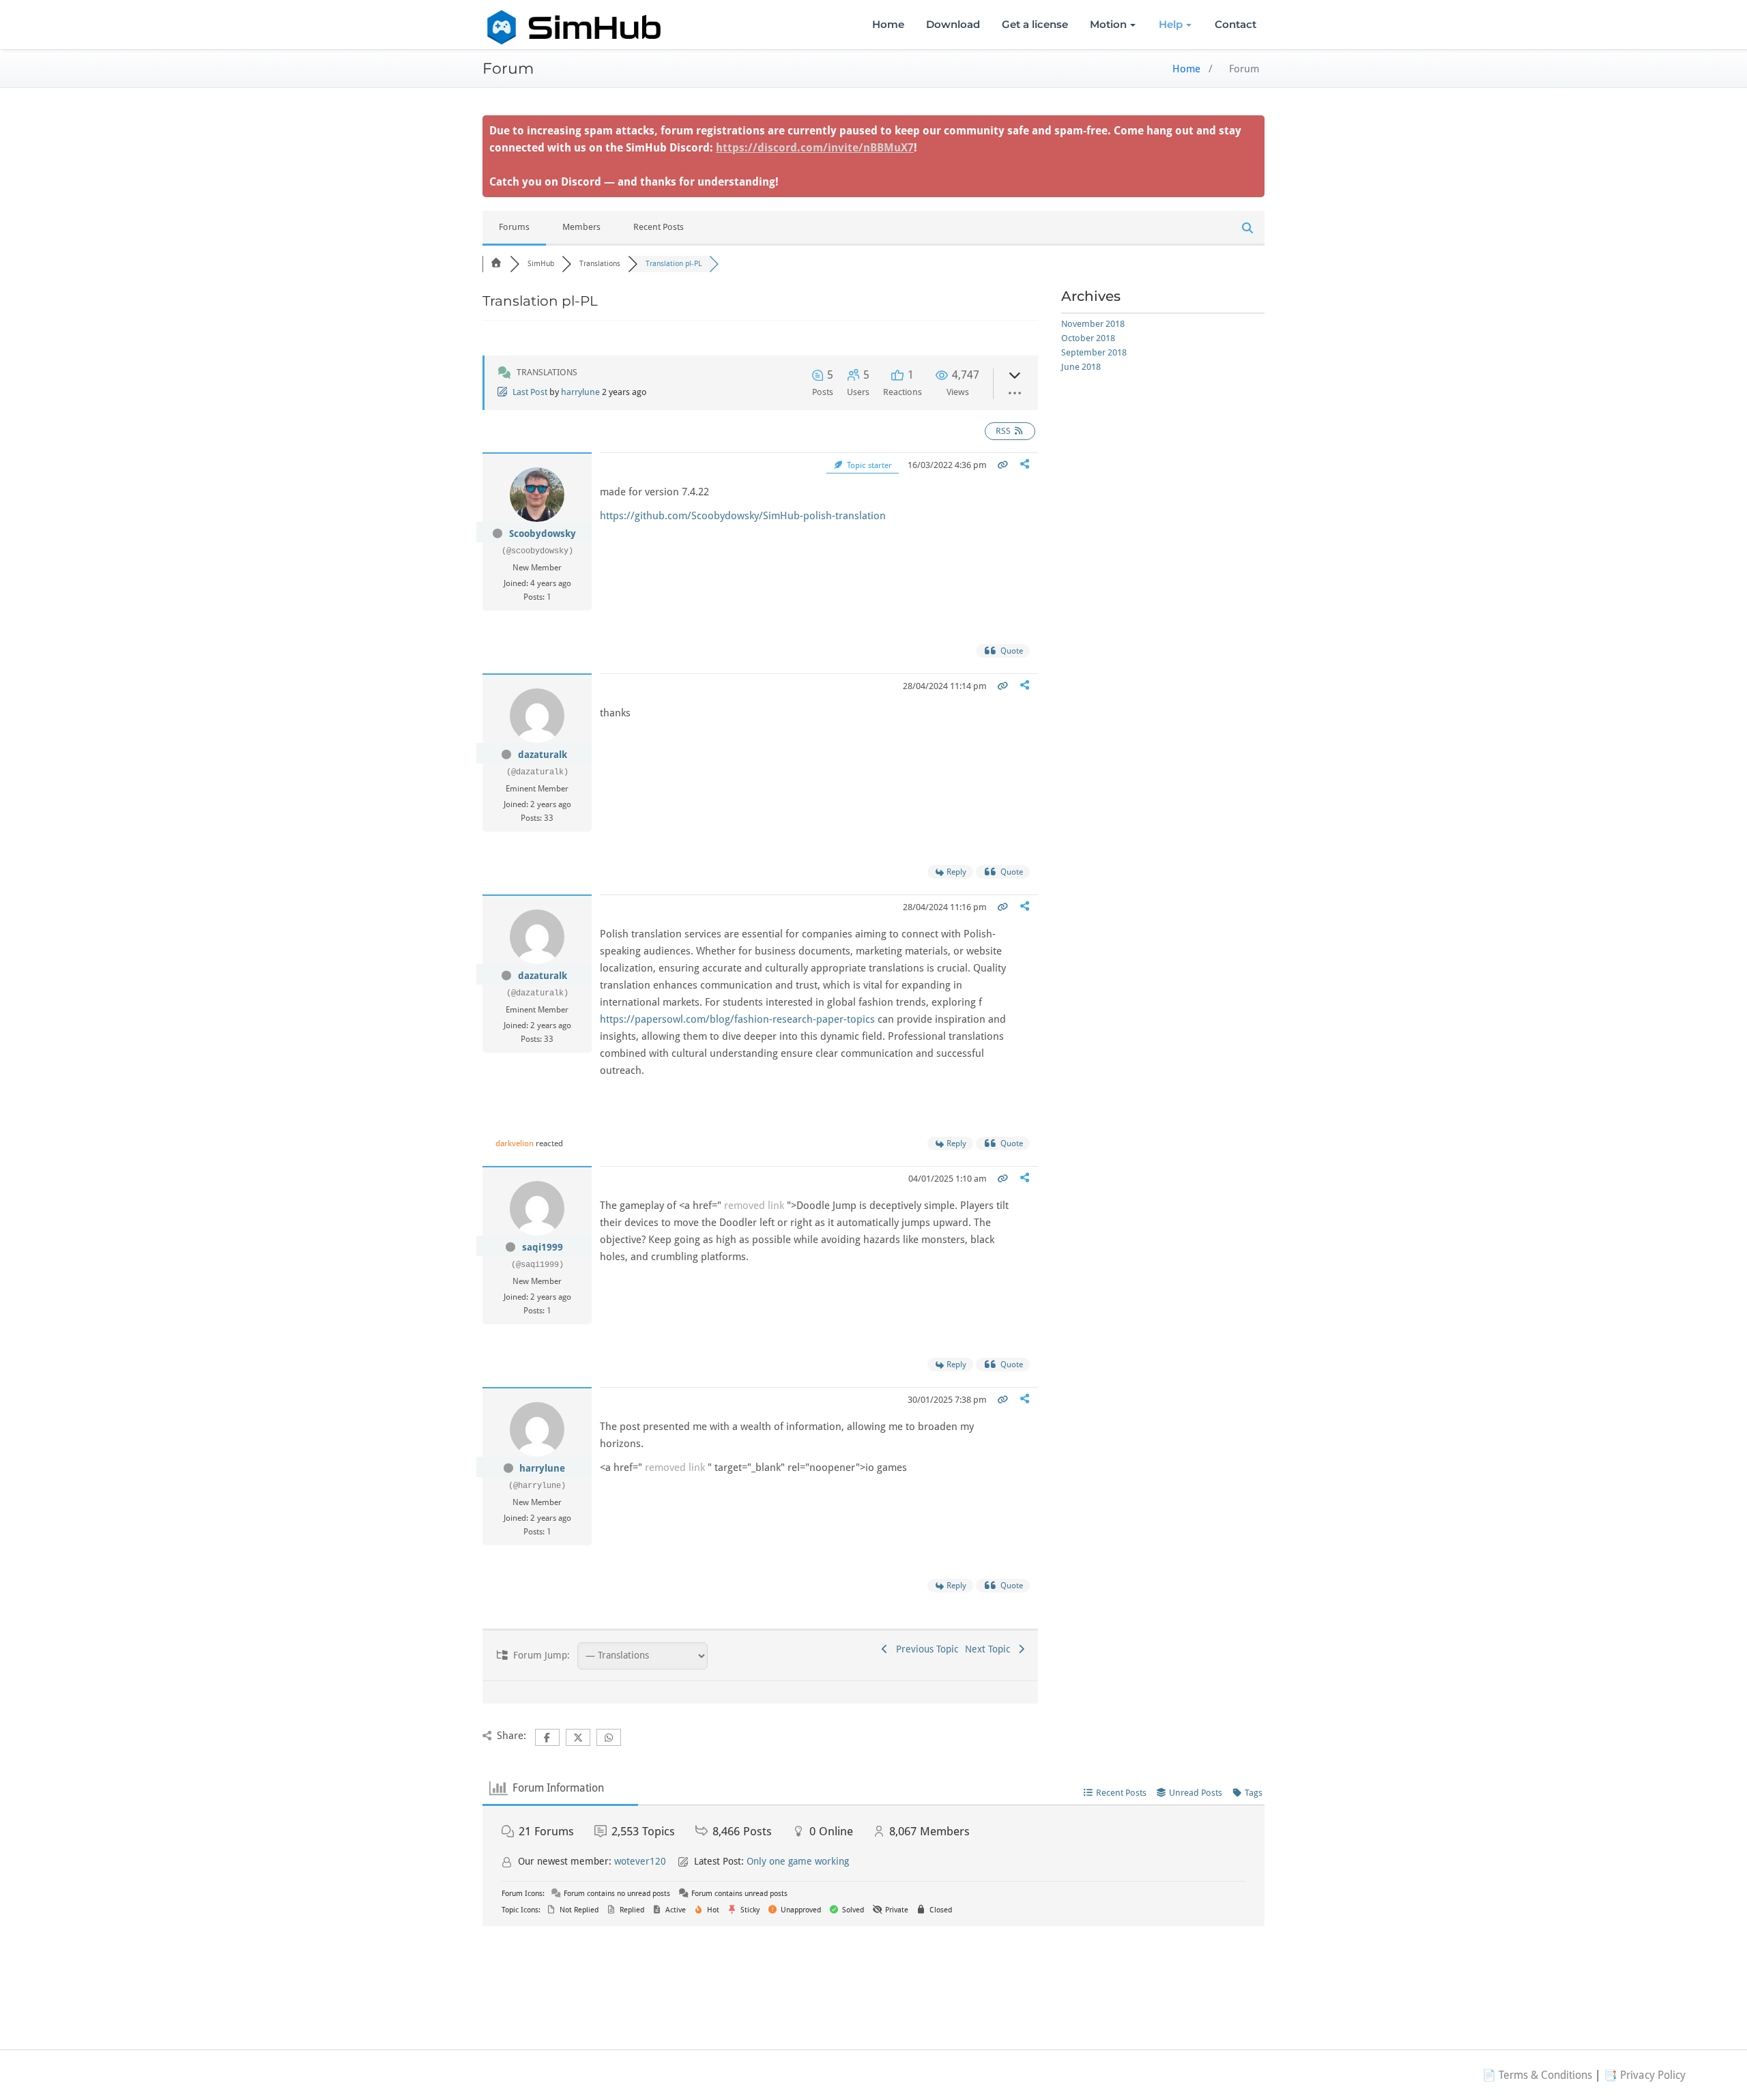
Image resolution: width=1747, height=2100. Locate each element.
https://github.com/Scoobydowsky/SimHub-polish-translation (743, 516)
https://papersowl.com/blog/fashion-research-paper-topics (737, 1019)
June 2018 (1081, 367)
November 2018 (1093, 324)
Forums (514, 227)
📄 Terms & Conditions (1537, 2075)
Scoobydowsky (543, 534)
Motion (1108, 24)
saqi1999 (543, 1247)
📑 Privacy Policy (1645, 2075)
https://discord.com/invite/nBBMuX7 (815, 148)
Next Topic (990, 1649)
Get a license (1035, 24)
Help (1171, 24)
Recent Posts (659, 227)
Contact (1236, 24)
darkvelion (515, 1143)
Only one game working (798, 1861)
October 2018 (1088, 338)
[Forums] (496, 264)
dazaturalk (543, 755)
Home (888, 24)
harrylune (580, 392)
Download (953, 24)
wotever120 (640, 1861)
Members (581, 227)
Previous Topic (924, 1649)
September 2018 (1094, 352)
